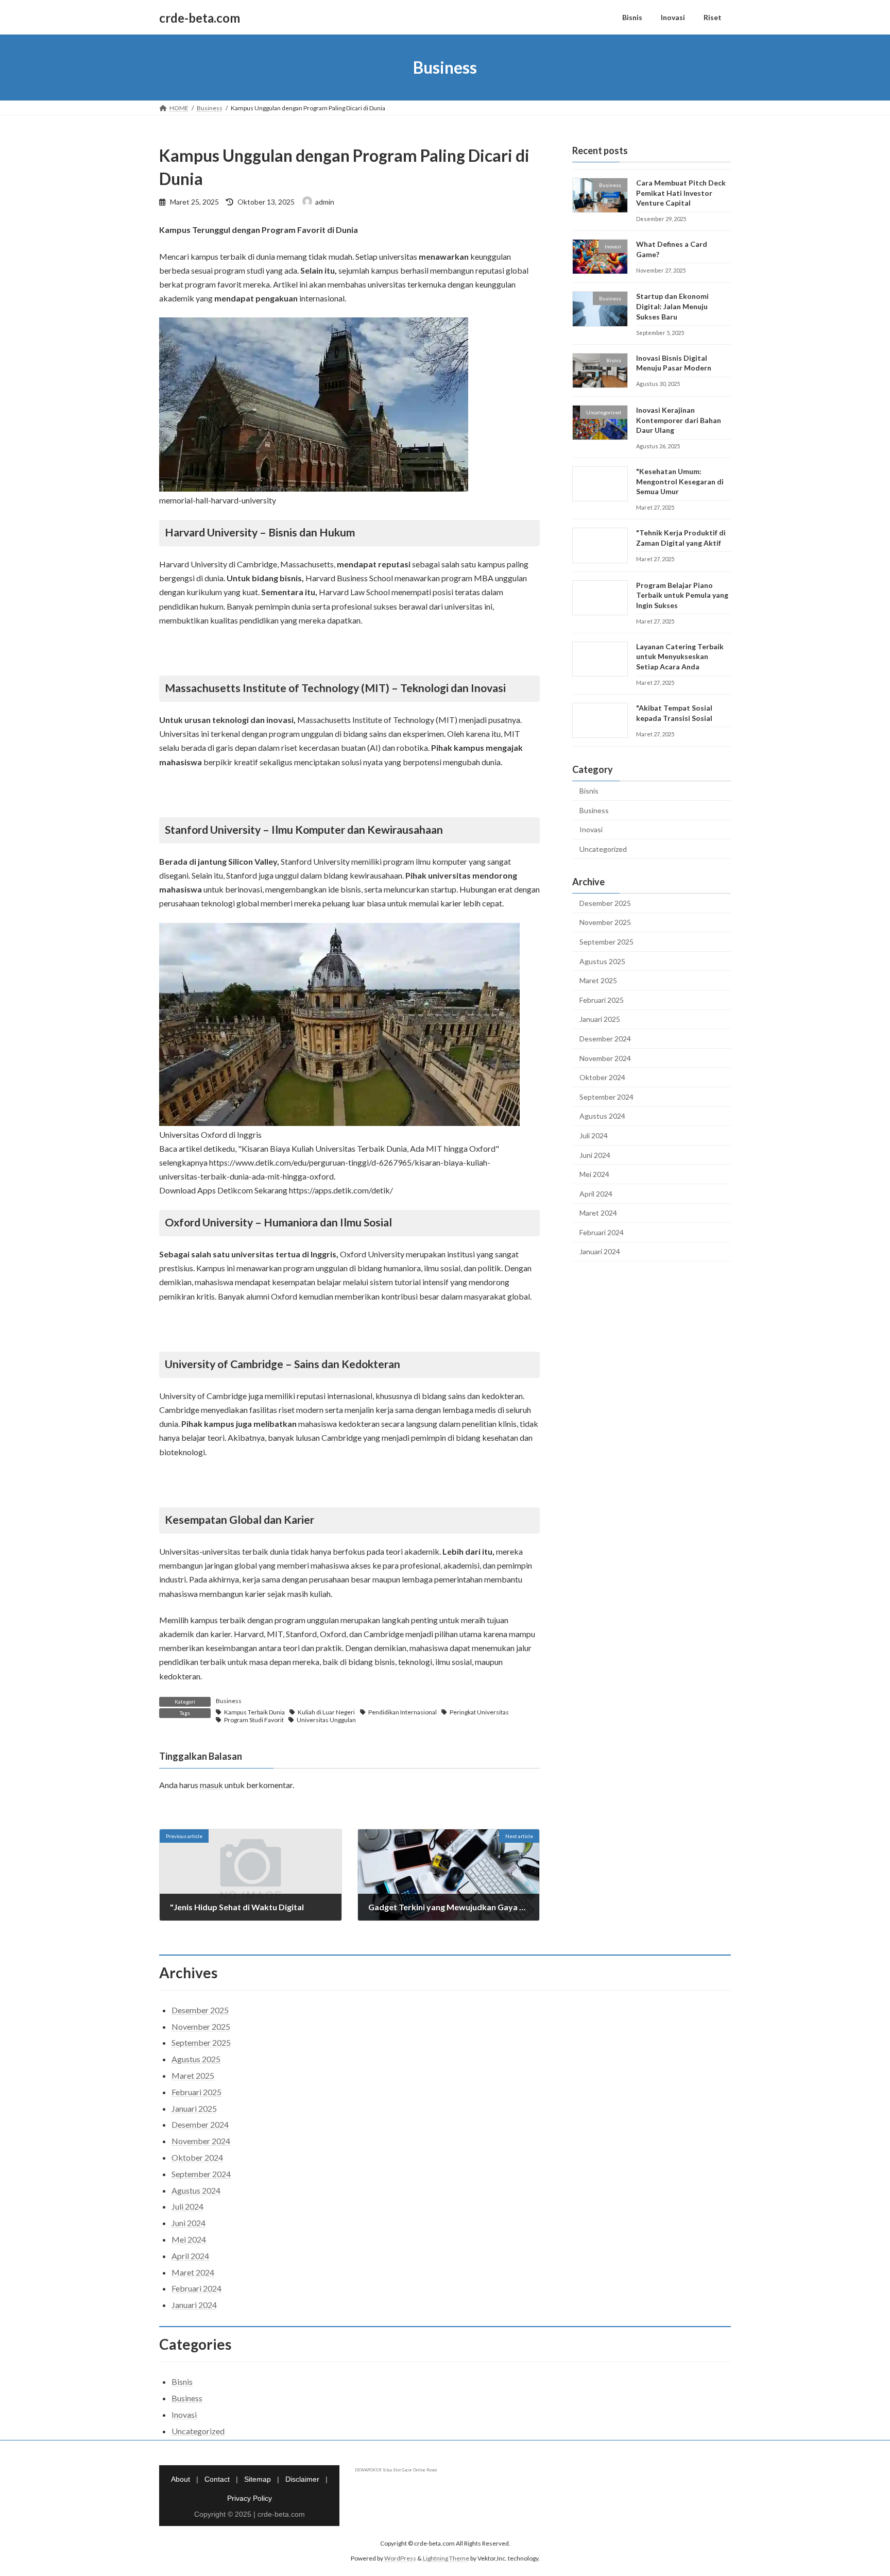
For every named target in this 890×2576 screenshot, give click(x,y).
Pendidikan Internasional (403, 1712)
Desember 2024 (605, 1039)
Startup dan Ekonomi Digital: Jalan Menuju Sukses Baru (672, 307)
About (181, 2479)
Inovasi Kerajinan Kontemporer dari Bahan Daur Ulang (679, 420)
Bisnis (589, 791)
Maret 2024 (598, 1213)
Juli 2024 (594, 1135)
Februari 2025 (602, 1000)
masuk (211, 1785)
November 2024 (605, 1058)
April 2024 (596, 1194)
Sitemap (258, 2479)
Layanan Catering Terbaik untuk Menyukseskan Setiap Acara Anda (680, 656)
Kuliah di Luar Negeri (326, 1712)
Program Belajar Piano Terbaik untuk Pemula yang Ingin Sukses (682, 595)
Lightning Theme (446, 2558)
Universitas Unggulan (326, 1720)
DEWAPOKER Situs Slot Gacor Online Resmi (396, 2470)
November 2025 (605, 923)
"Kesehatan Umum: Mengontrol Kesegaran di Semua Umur (680, 481)
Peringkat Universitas (479, 1712)
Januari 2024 (600, 1252)
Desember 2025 (605, 903)
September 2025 (606, 942)
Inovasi (591, 830)
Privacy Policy (250, 2498)
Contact (217, 2479)
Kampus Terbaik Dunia (254, 1712)
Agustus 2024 (602, 1116)
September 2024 (606, 1097)
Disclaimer (302, 2479)
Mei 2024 (594, 1174)
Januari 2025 (600, 1020)
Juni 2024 (595, 1155)
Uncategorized (603, 849)
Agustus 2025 (602, 961)
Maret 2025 (598, 980)
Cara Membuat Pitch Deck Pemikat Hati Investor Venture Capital (681, 193)
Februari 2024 (602, 1232)
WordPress (400, 2558)
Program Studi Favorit (254, 1720)
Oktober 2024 (602, 1077)
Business (229, 1701)
